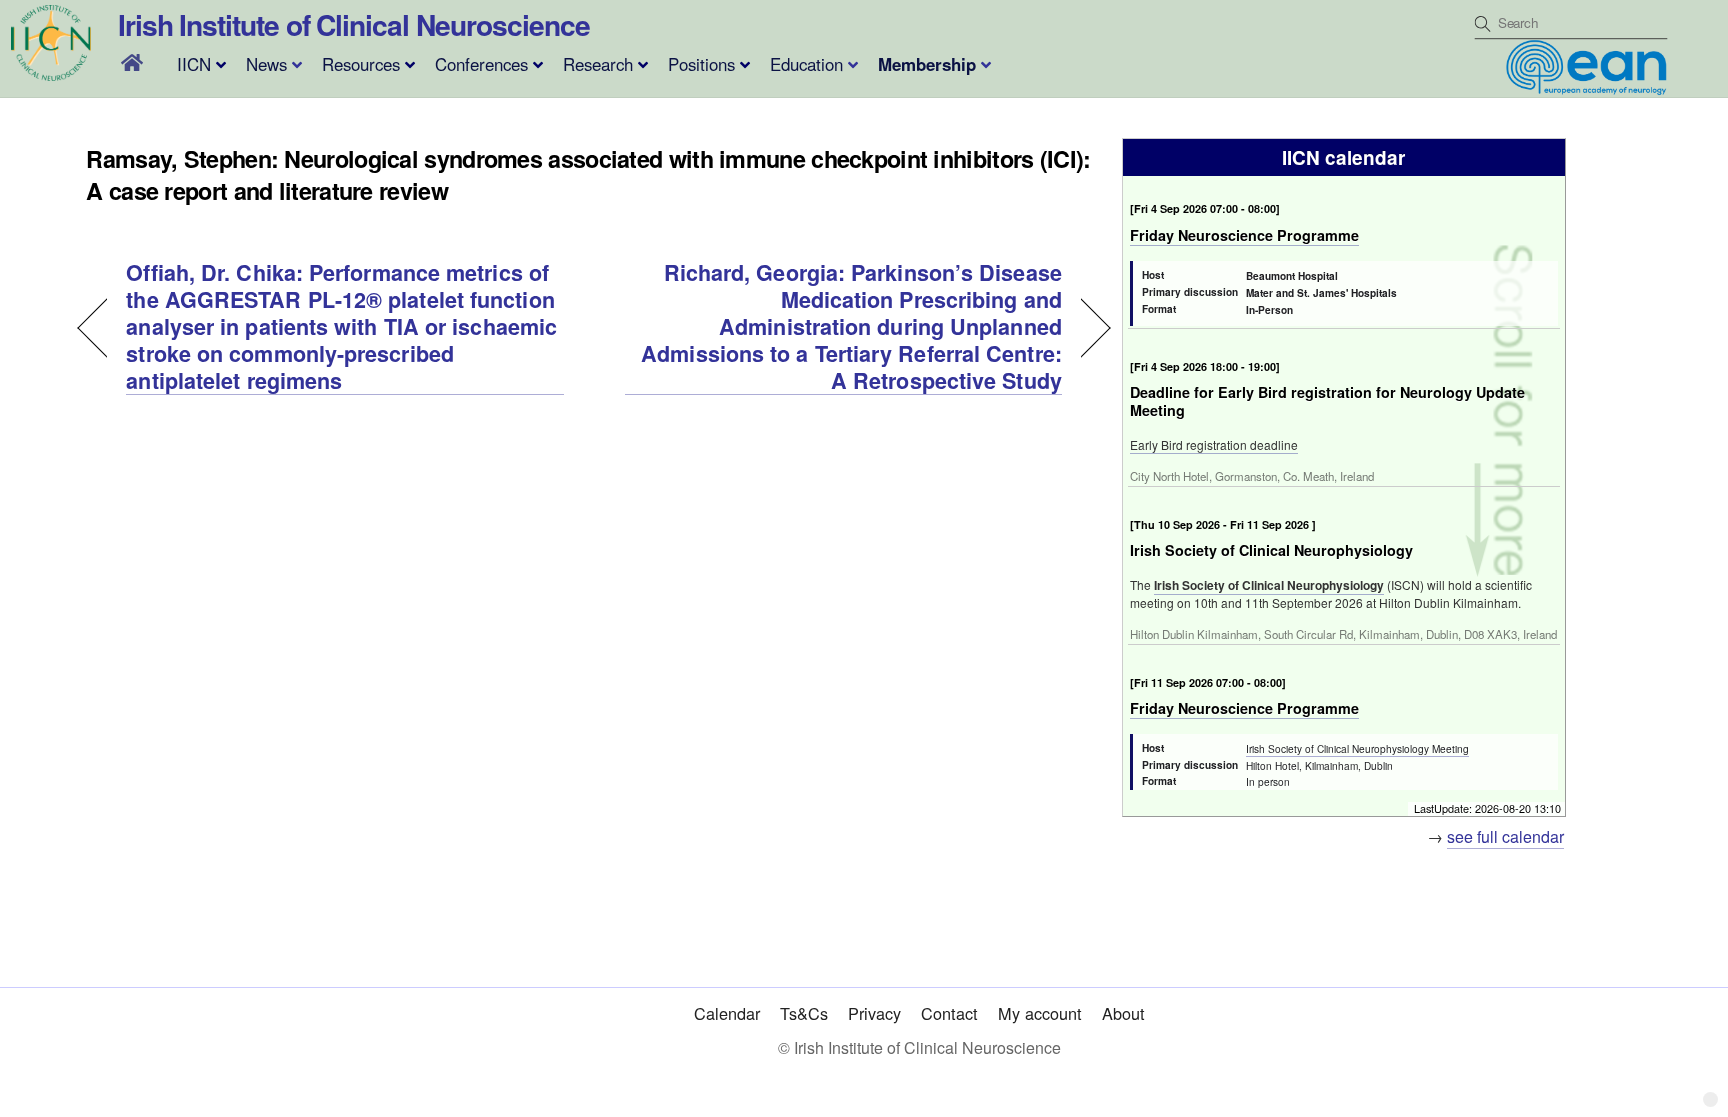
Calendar (727, 1013)
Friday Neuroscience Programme (1244, 235)
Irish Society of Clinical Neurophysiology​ (1269, 585)
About (1123, 1013)
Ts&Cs (804, 1013)
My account (1040, 1013)
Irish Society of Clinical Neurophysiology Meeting (1357, 748)
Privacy (874, 1013)
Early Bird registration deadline (1214, 444)
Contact (949, 1013)
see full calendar (1505, 836)
